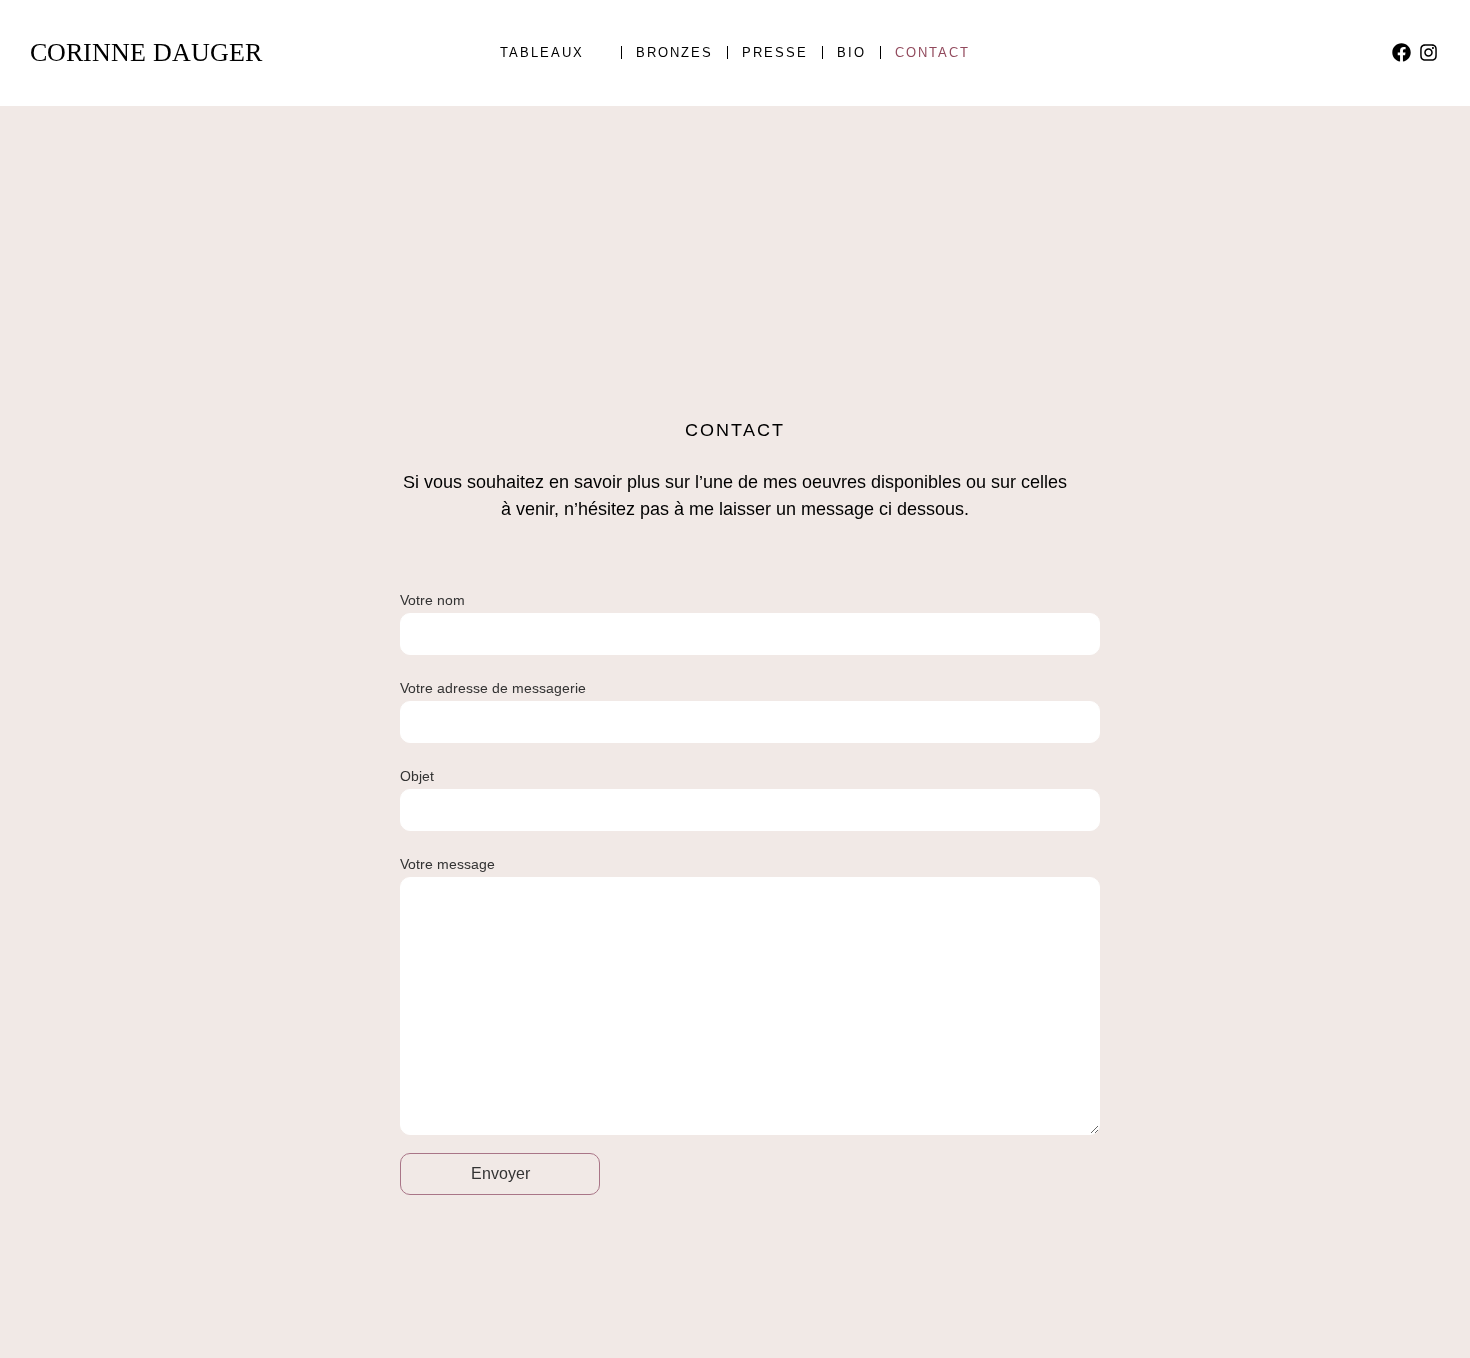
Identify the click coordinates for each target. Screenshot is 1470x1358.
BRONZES (674, 52)
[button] (554, 52)
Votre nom (432, 600)
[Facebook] (1401, 52)
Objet (417, 776)
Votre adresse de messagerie (493, 688)
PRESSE (775, 52)
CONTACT (932, 52)
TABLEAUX (542, 52)
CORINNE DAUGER (146, 52)
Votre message (447, 864)
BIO (851, 52)
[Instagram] (1428, 52)
